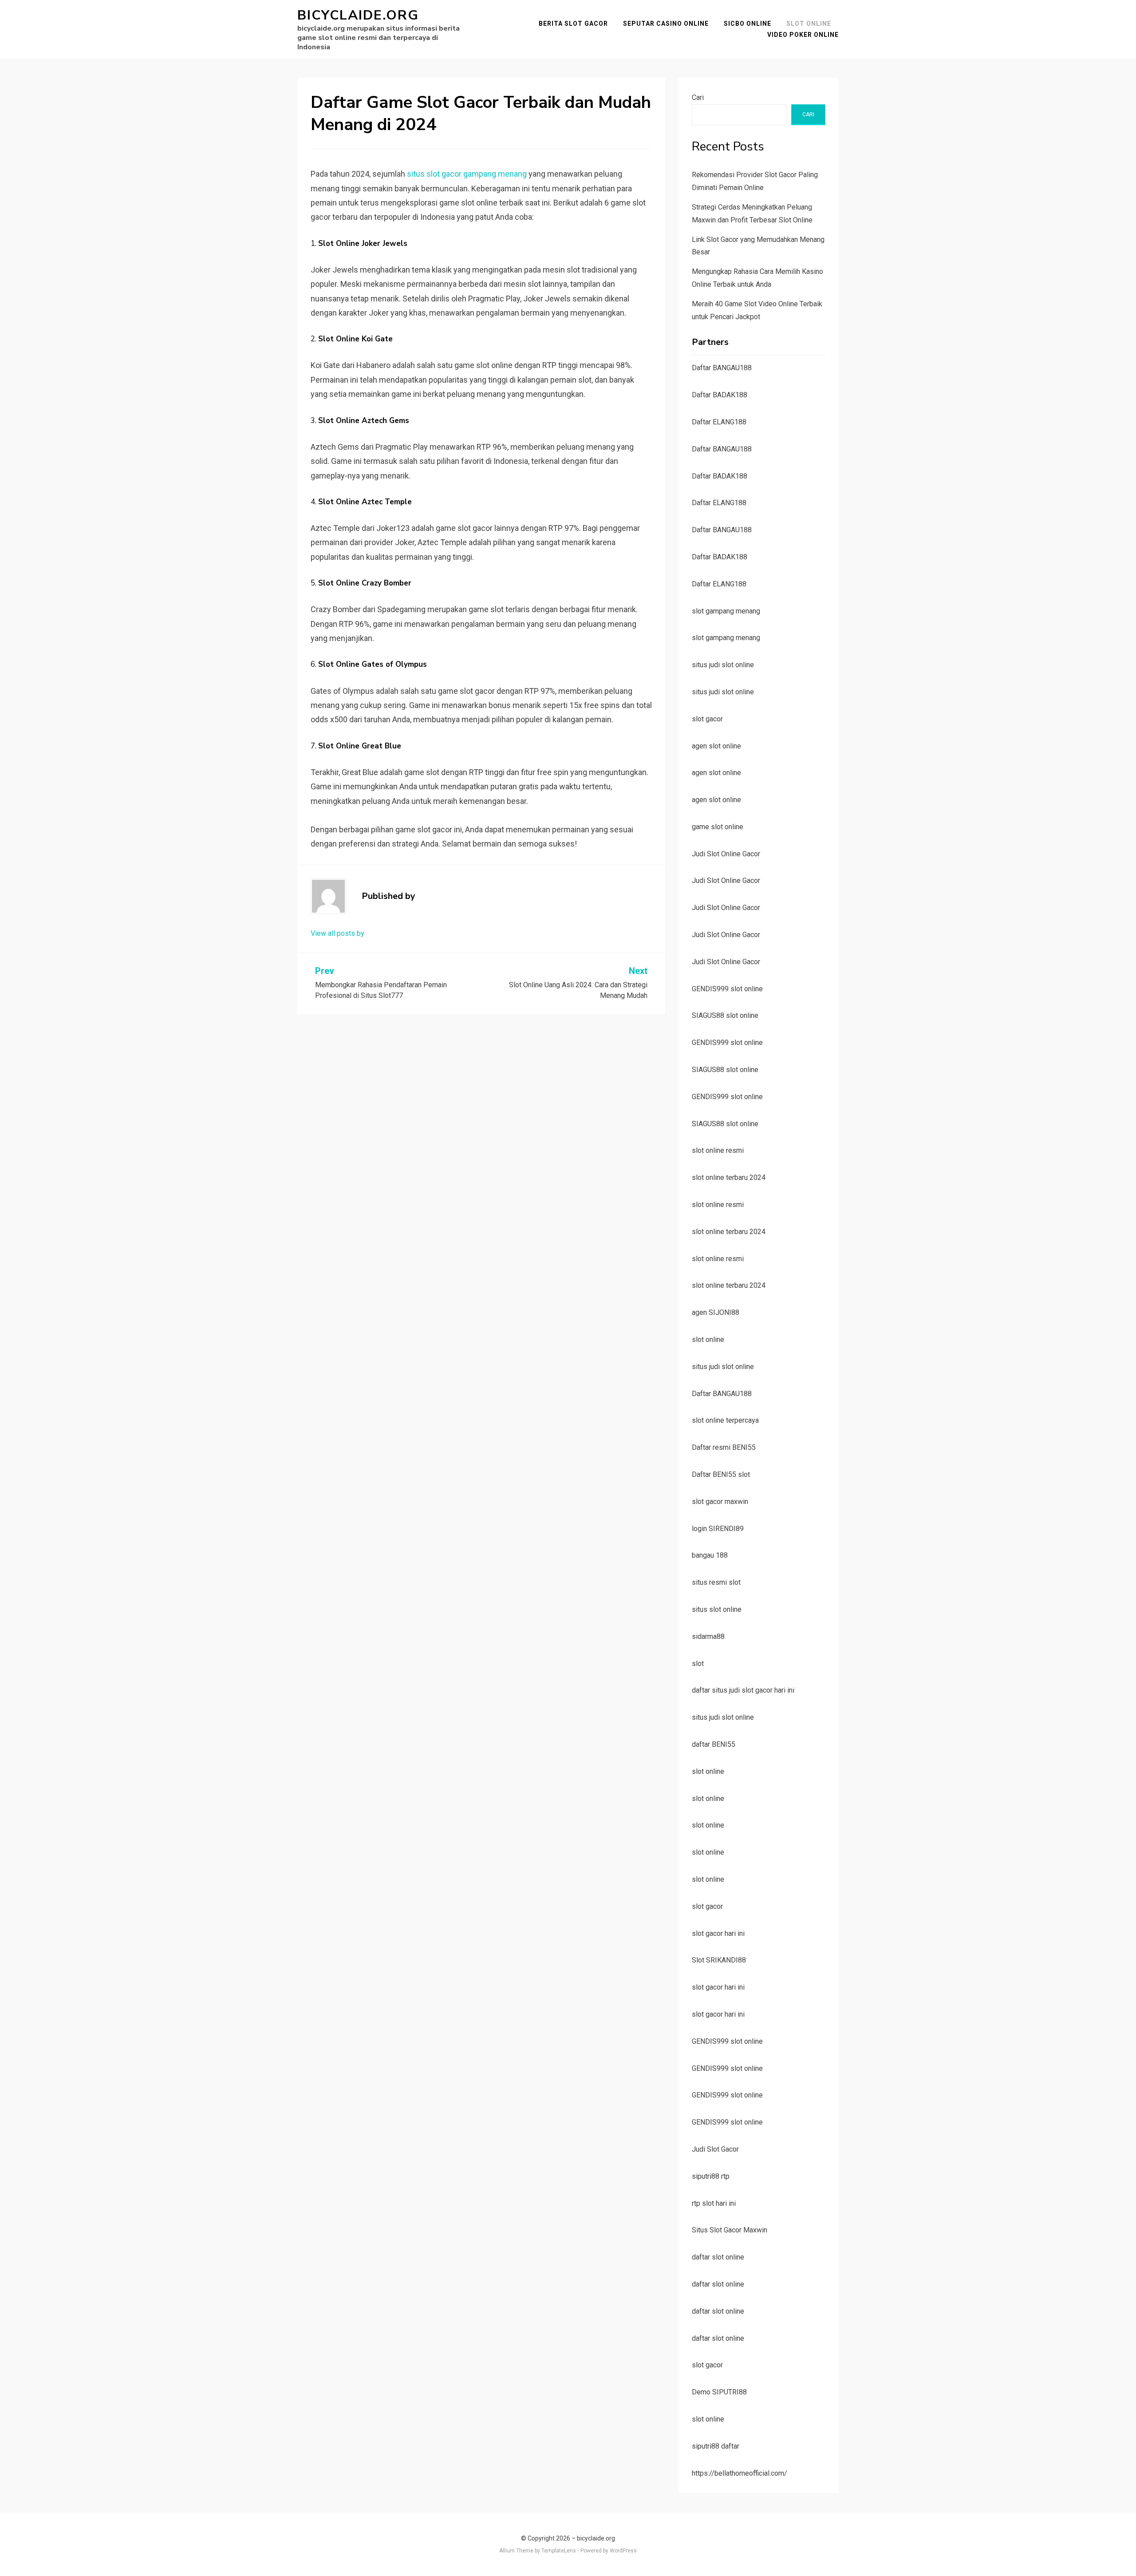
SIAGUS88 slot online (725, 1015)
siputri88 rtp (711, 2176)
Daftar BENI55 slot (721, 1474)
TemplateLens (559, 2551)
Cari (698, 97)
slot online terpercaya (725, 1420)
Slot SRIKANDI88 (719, 1960)
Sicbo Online (747, 24)
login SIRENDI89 (718, 1529)
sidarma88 (708, 1636)
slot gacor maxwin (720, 1502)
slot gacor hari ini (718, 1933)
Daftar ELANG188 (719, 422)
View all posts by (337, 933)
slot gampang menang (726, 611)
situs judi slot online (723, 665)
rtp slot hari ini (714, 2203)
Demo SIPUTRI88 (719, 2392)
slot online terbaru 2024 (729, 1177)
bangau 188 (710, 1555)
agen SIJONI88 (716, 1312)
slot (698, 1664)
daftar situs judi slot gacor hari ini (743, 1690)
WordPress (623, 2551)
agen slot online (716, 746)
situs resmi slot (716, 1582)
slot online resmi (718, 1150)
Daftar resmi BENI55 (724, 1447)
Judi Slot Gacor (715, 2149)
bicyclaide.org (358, 15)
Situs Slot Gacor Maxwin (730, 2230)
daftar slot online (718, 2257)
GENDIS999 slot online (727, 989)
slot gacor (707, 719)
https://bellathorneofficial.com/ (740, 2473)
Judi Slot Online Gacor (726, 854)
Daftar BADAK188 (720, 395)
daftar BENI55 (714, 1744)
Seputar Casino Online (666, 24)
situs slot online (717, 1609)
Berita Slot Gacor (573, 24)
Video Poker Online (803, 35)
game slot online (718, 827)
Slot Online (809, 24)
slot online (708, 1339)
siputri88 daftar (716, 2446)
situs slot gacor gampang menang (467, 174)
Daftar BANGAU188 (722, 368)
